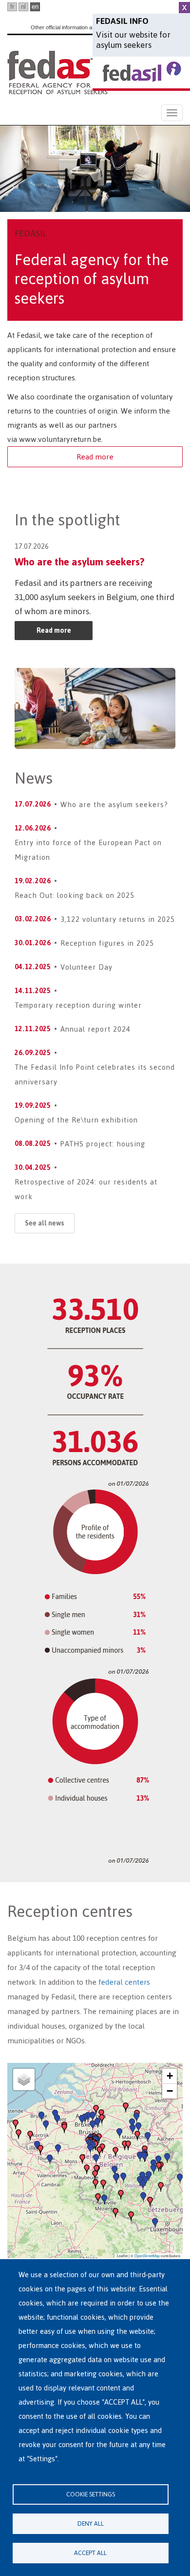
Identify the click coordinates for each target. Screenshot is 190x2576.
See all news (45, 1223)
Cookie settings (91, 2494)
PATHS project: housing (103, 1144)
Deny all (91, 2524)
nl (23, 7)
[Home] (58, 72)
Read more (95, 457)
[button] (95, 2175)
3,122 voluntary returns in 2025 (118, 919)
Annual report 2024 (95, 1029)
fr (12, 7)
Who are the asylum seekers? (80, 562)
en (35, 7)
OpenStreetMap (147, 2255)
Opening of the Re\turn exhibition (76, 1120)
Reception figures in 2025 (107, 943)
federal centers (124, 1982)
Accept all (90, 2553)
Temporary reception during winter (78, 1005)
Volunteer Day (86, 967)
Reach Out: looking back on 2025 (75, 895)
